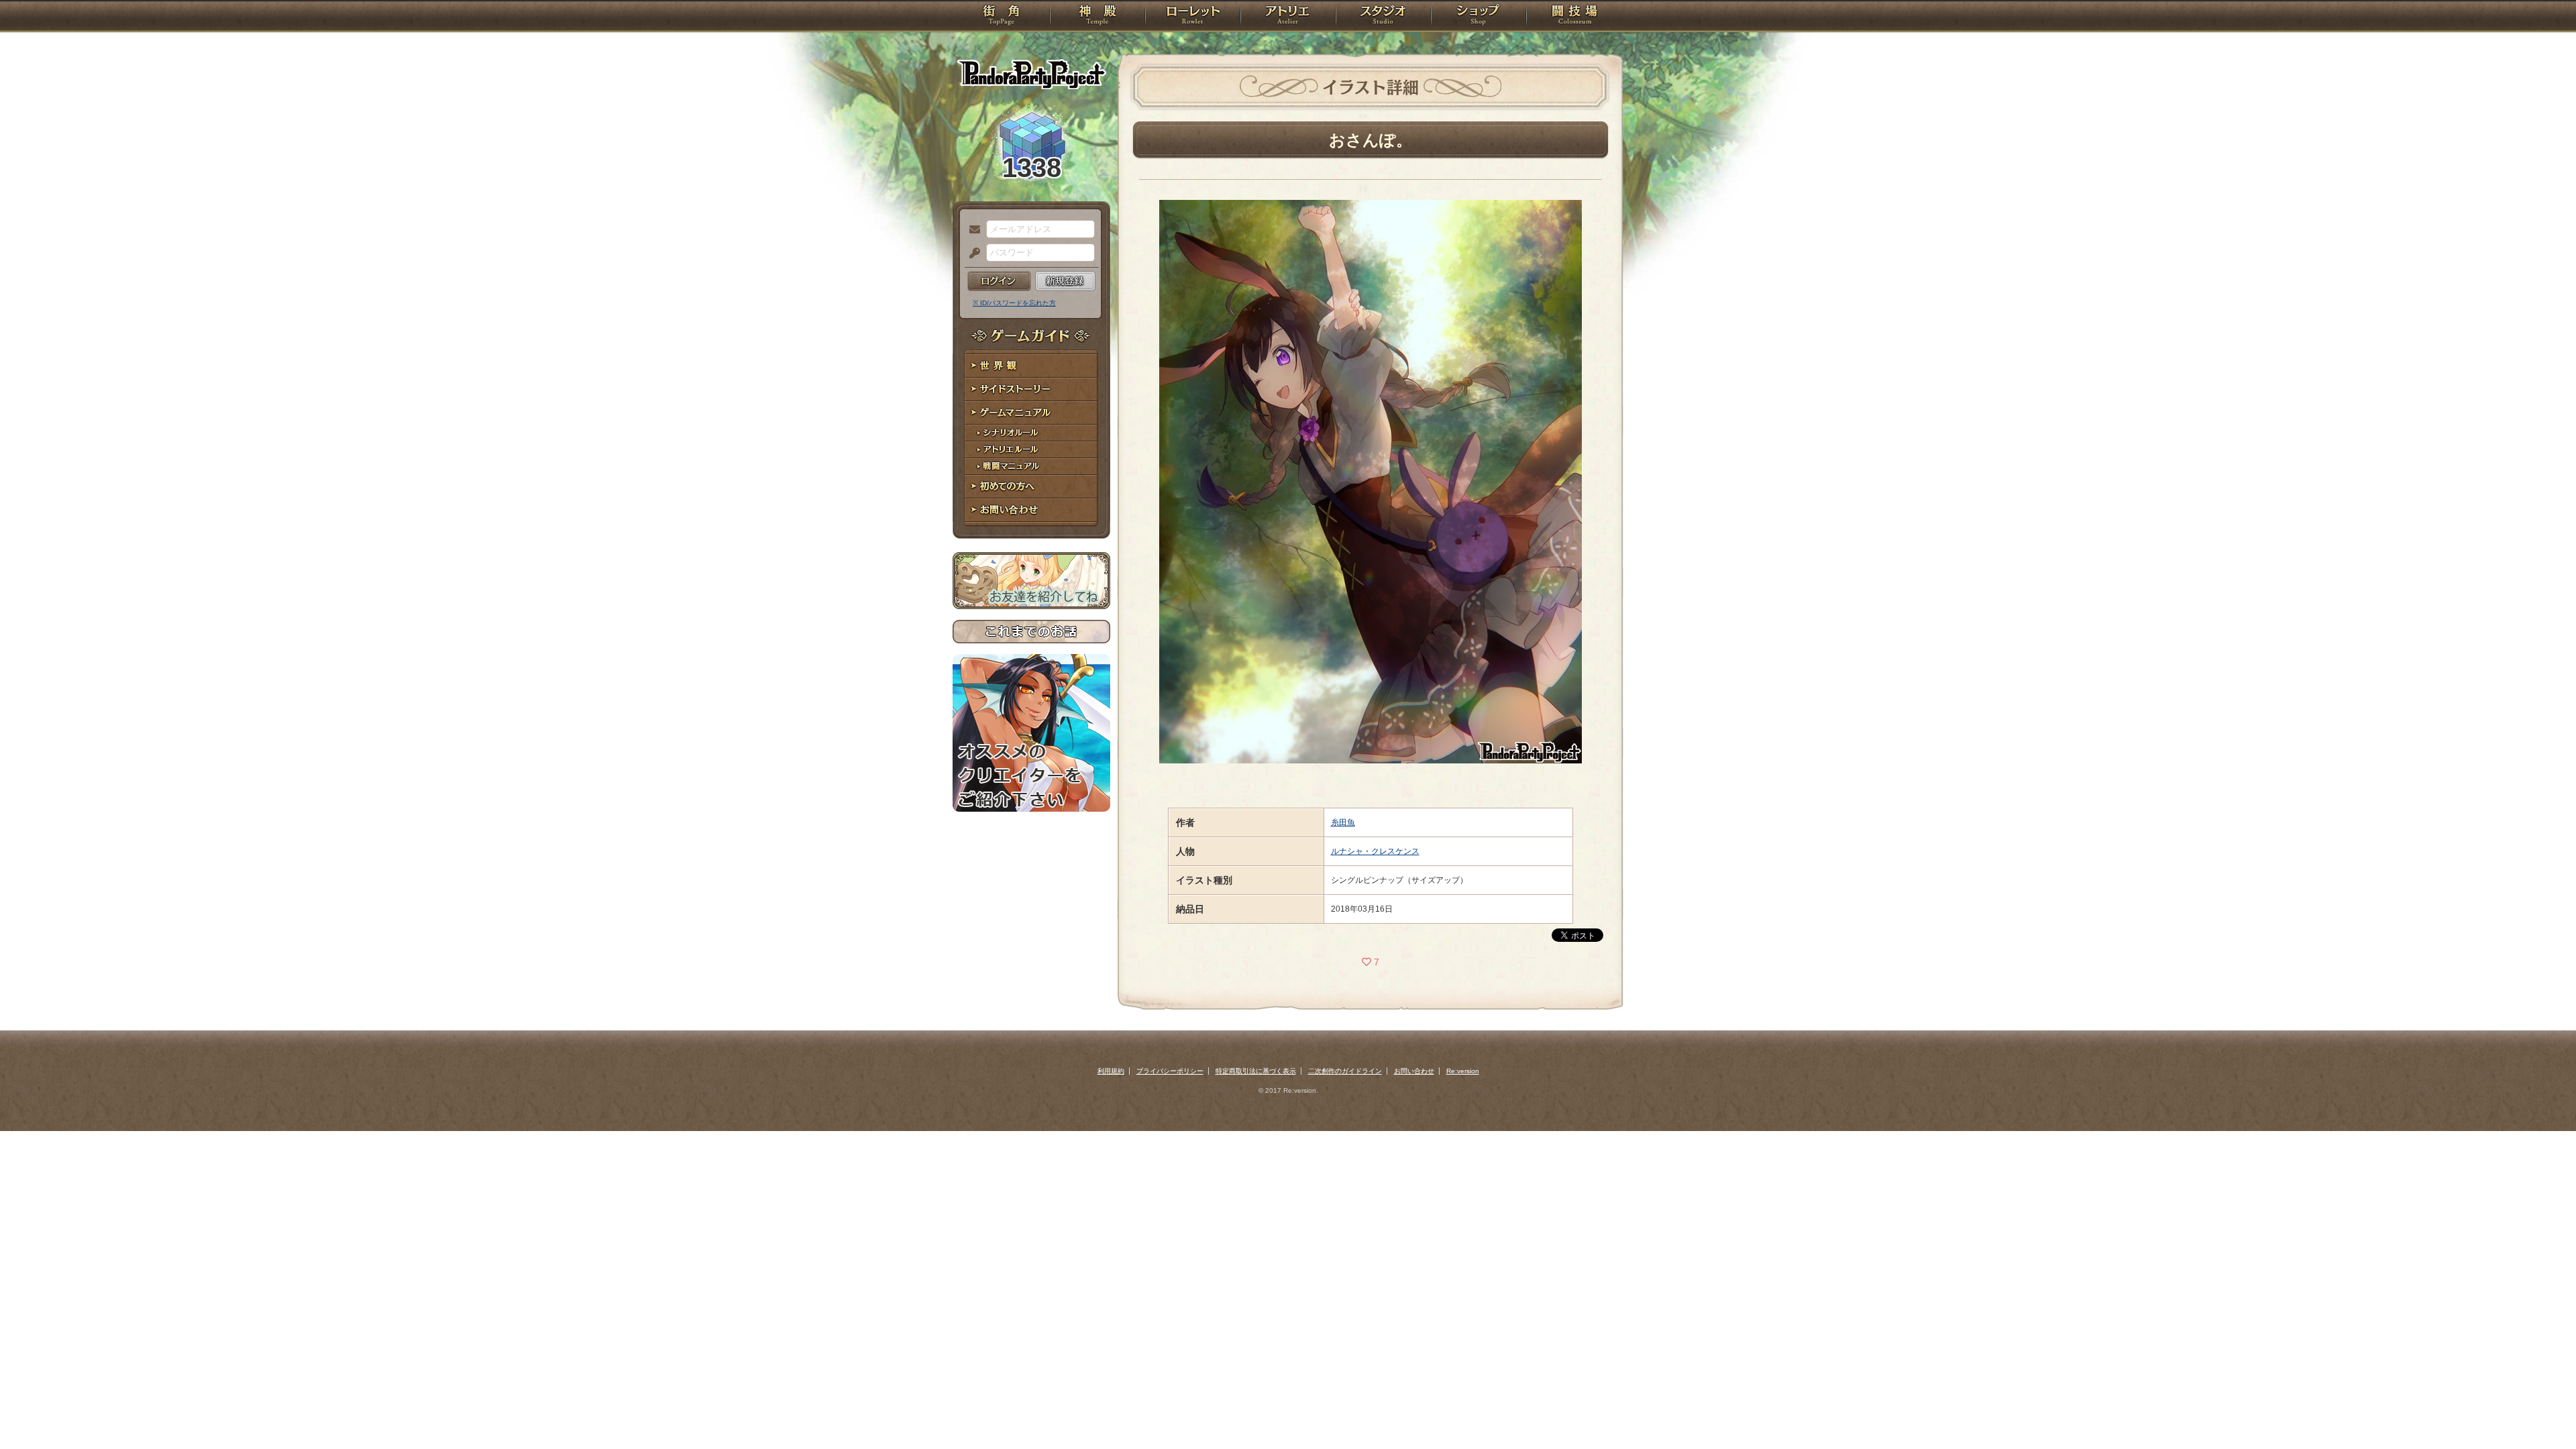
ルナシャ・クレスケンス (1375, 851)
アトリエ (1288, 17)
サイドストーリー (1031, 389)
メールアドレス (971, 230)
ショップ (1479, 17)
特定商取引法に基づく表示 (1256, 1071)
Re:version (1463, 1071)
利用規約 (1111, 1071)
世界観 (1031, 366)
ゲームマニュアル (1031, 413)
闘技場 (1575, 17)
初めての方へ (1031, 487)
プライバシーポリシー (1170, 1071)
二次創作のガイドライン (1345, 1071)
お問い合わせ (1031, 510)
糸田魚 (1343, 822)
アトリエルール (1031, 450)
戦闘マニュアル (1031, 467)
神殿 (1097, 17)
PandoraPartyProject (1031, 74)
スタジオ (1383, 17)
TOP (1001, 17)
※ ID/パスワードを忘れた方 (1014, 303)
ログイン (999, 281)
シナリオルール (1031, 433)
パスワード (971, 254)
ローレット (1193, 17)
